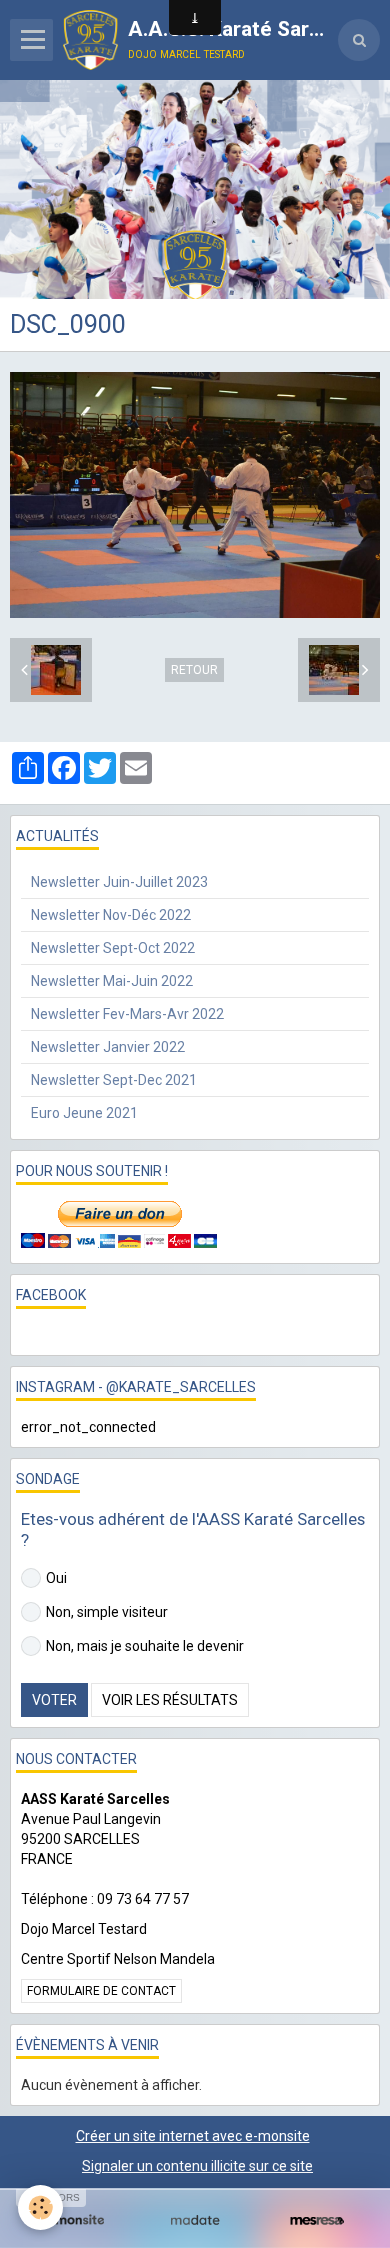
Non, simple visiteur (107, 1612)
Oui (56, 1578)
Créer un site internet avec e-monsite (193, 2136)
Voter (54, 1700)
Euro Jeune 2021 (84, 1113)
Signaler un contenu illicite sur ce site (197, 2166)
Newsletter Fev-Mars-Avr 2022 (127, 1014)
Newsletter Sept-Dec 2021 (114, 1080)
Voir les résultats (170, 1700)
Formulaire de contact (101, 1991)
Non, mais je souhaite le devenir (145, 1646)
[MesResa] (317, 2220)
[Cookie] (40, 2207)
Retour (194, 670)
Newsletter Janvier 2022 (108, 1047)
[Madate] (195, 2220)
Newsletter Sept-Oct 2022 (113, 948)
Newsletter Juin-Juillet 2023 (119, 882)
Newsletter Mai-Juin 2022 (112, 981)
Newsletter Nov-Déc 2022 (111, 915)
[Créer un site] (73, 2220)
